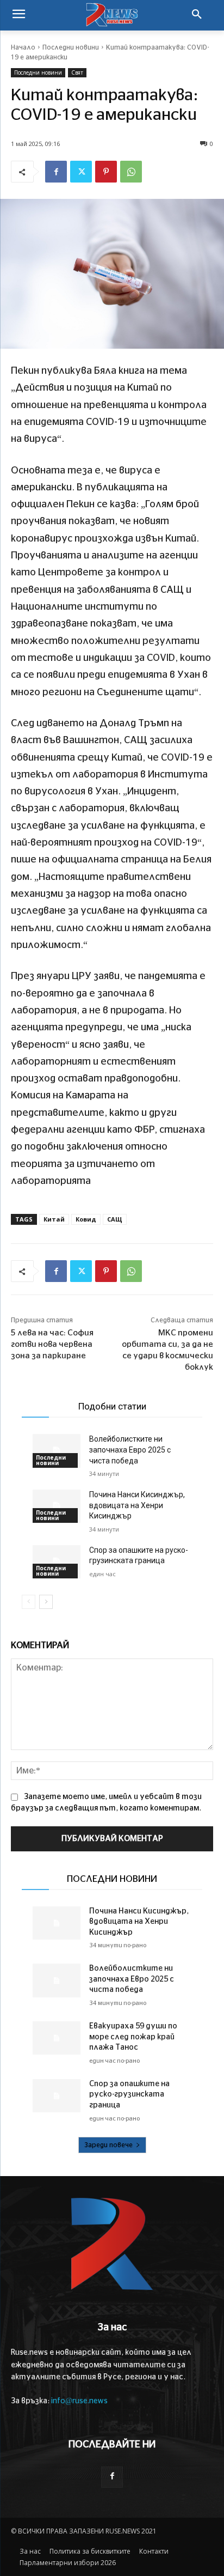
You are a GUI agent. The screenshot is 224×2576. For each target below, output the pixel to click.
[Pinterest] (106, 172)
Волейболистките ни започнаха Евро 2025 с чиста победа (130, 1450)
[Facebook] (56, 172)
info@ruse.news (79, 2401)
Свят (77, 72)
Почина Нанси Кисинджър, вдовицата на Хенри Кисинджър (137, 1505)
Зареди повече (108, 2145)
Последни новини (71, 47)
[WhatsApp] (131, 172)
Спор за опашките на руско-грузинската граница (129, 2095)
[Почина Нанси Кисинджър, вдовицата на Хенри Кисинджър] (57, 1506)
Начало (23, 47)
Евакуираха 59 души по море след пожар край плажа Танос (133, 2037)
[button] (197, 15)
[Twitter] (81, 172)
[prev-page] (29, 1602)
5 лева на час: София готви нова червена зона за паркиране (52, 1344)
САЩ (115, 1219)
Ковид (86, 1219)
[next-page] (46, 1602)
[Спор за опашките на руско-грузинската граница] (57, 1562)
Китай (54, 1219)
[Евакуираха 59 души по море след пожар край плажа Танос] (57, 2038)
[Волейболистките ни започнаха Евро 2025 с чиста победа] (57, 1451)
